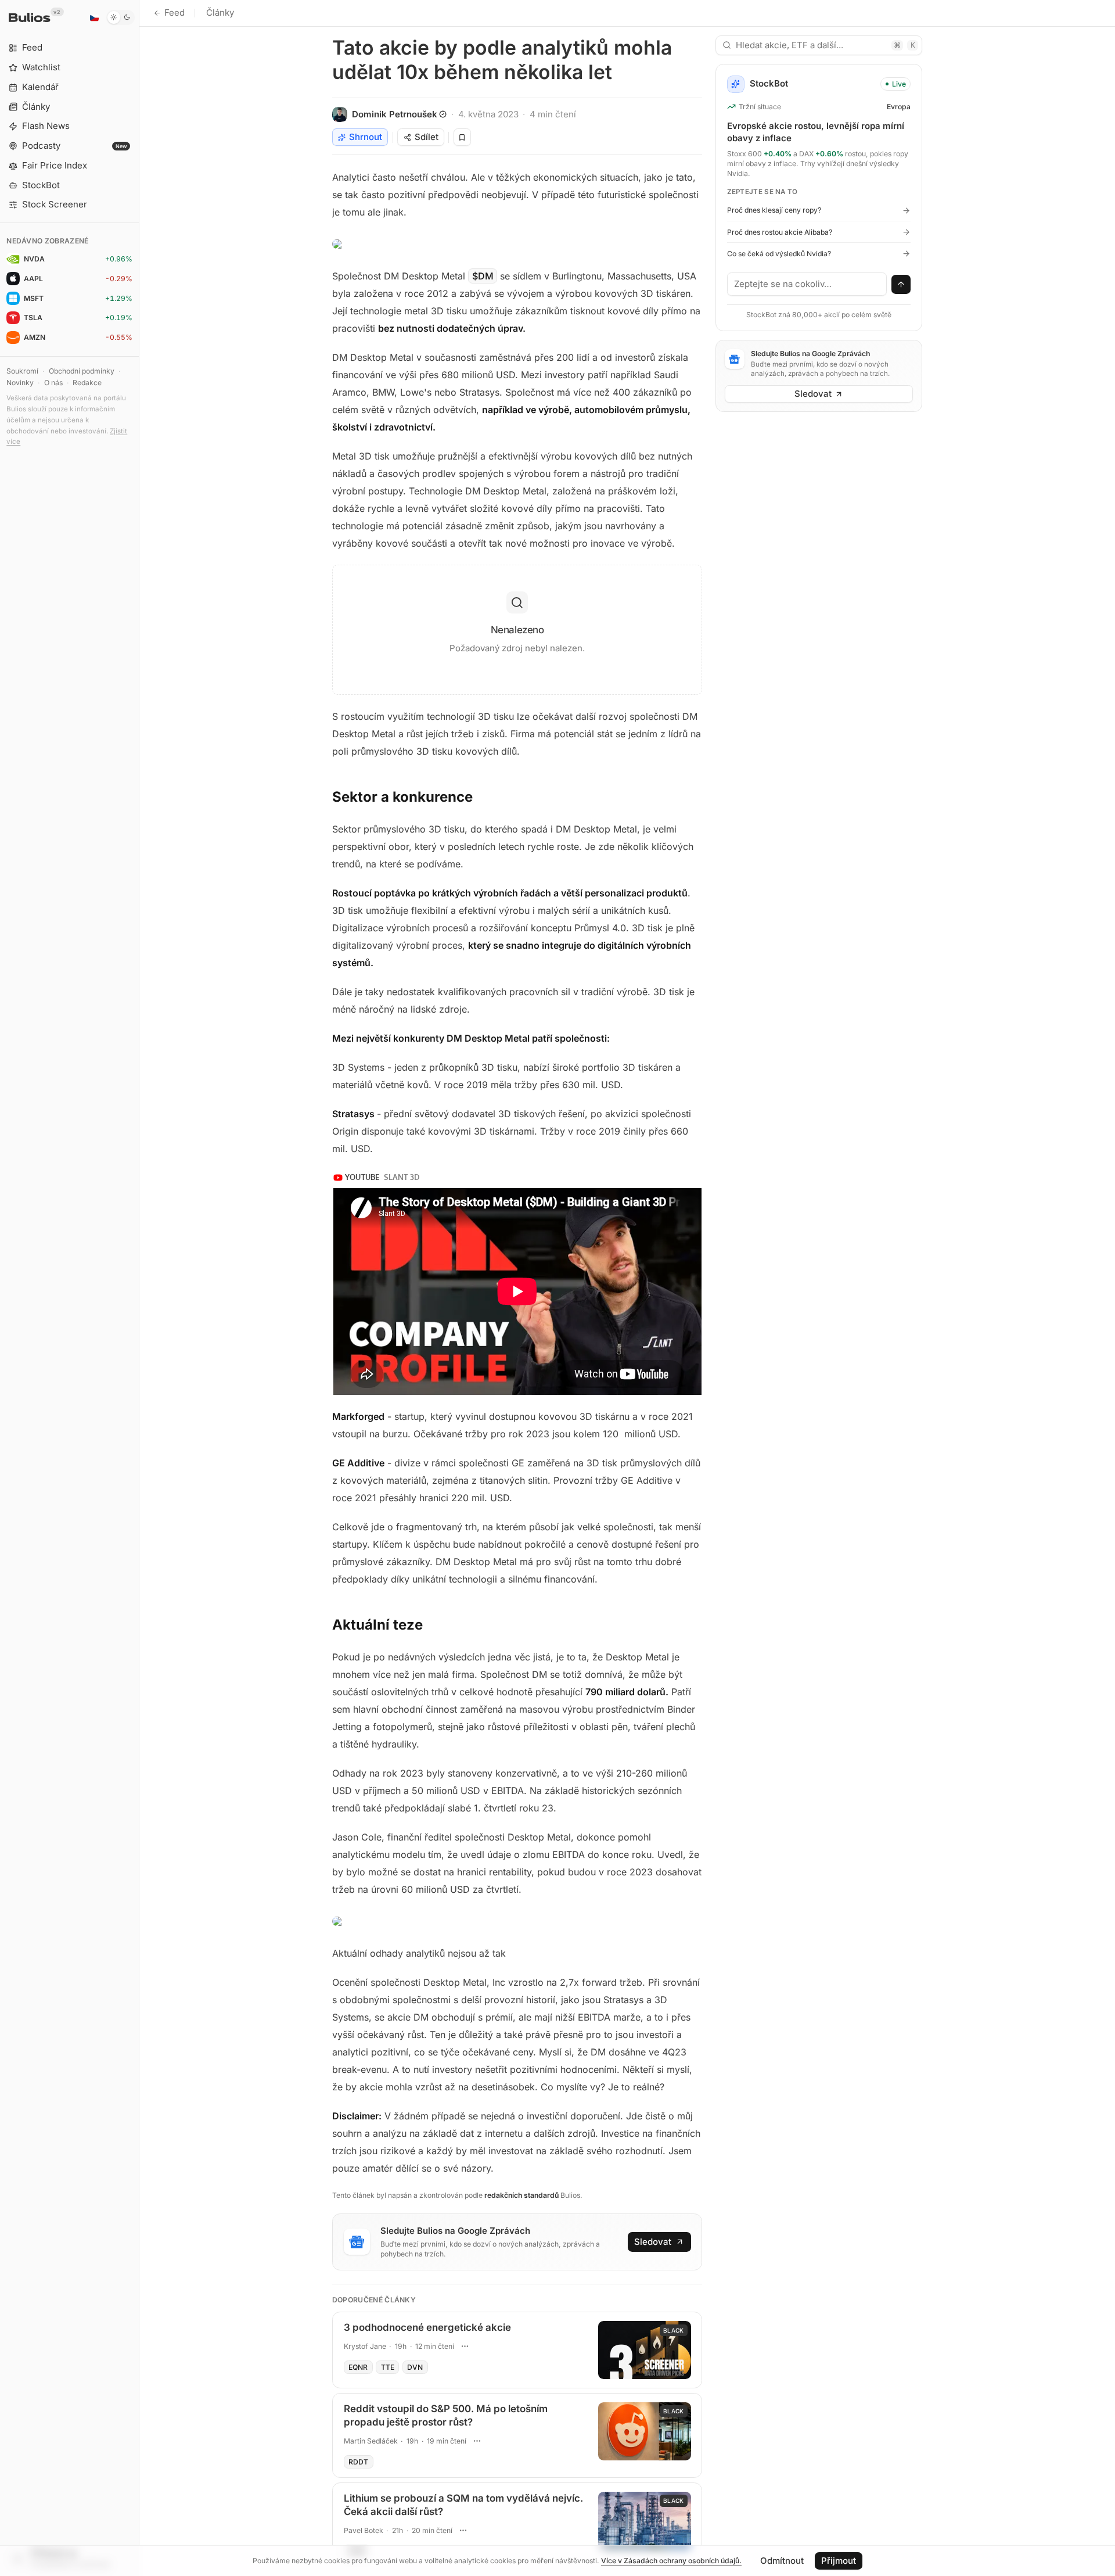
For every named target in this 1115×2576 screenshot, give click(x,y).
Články (220, 12)
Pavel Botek (364, 2530)
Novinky (20, 383)
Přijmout (839, 2561)
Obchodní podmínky (82, 371)
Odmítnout (782, 2561)
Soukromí (22, 371)
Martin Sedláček (371, 2441)
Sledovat (653, 2242)
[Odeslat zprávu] (901, 285)
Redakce (87, 383)
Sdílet (427, 137)
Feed (175, 12)
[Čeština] (94, 17)
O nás (53, 383)
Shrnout (366, 137)
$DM (483, 276)
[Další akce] (465, 2347)
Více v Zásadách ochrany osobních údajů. (671, 2561)
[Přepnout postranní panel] (139, 1288)
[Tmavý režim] (121, 17)
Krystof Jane (365, 2346)
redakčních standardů (521, 2195)
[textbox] (807, 284)
